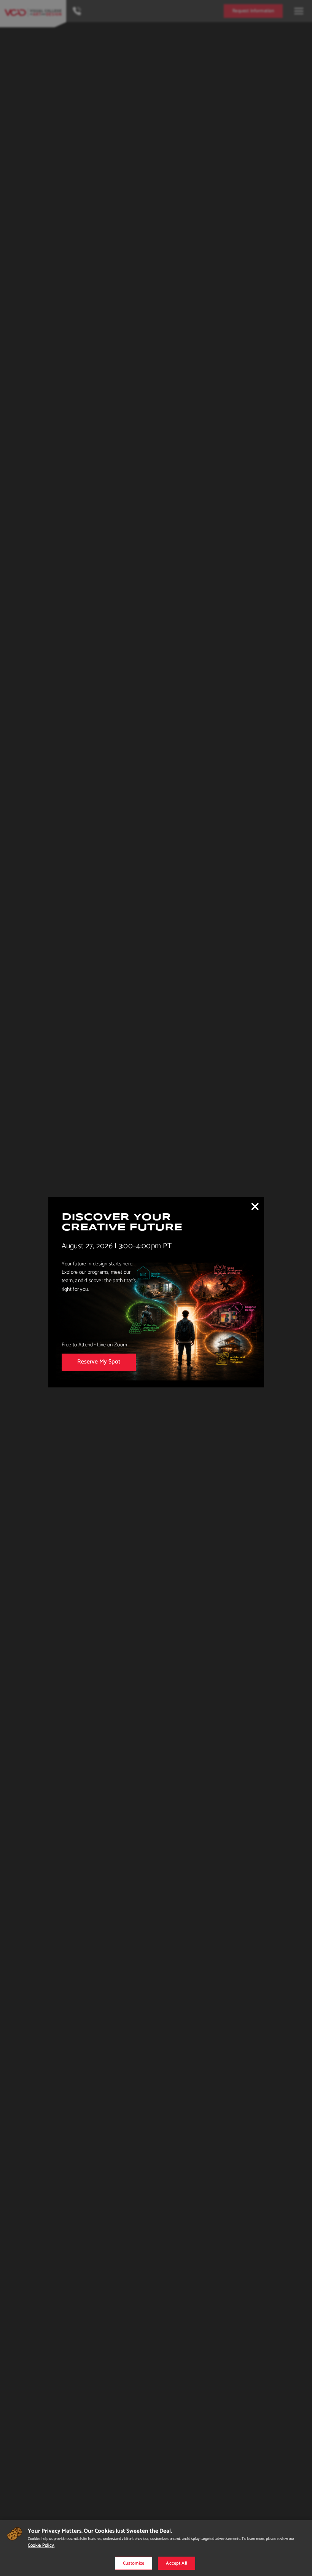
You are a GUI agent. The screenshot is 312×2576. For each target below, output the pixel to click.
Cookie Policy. (41, 2545)
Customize (134, 2563)
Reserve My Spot (99, 1362)
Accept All (177, 2563)
